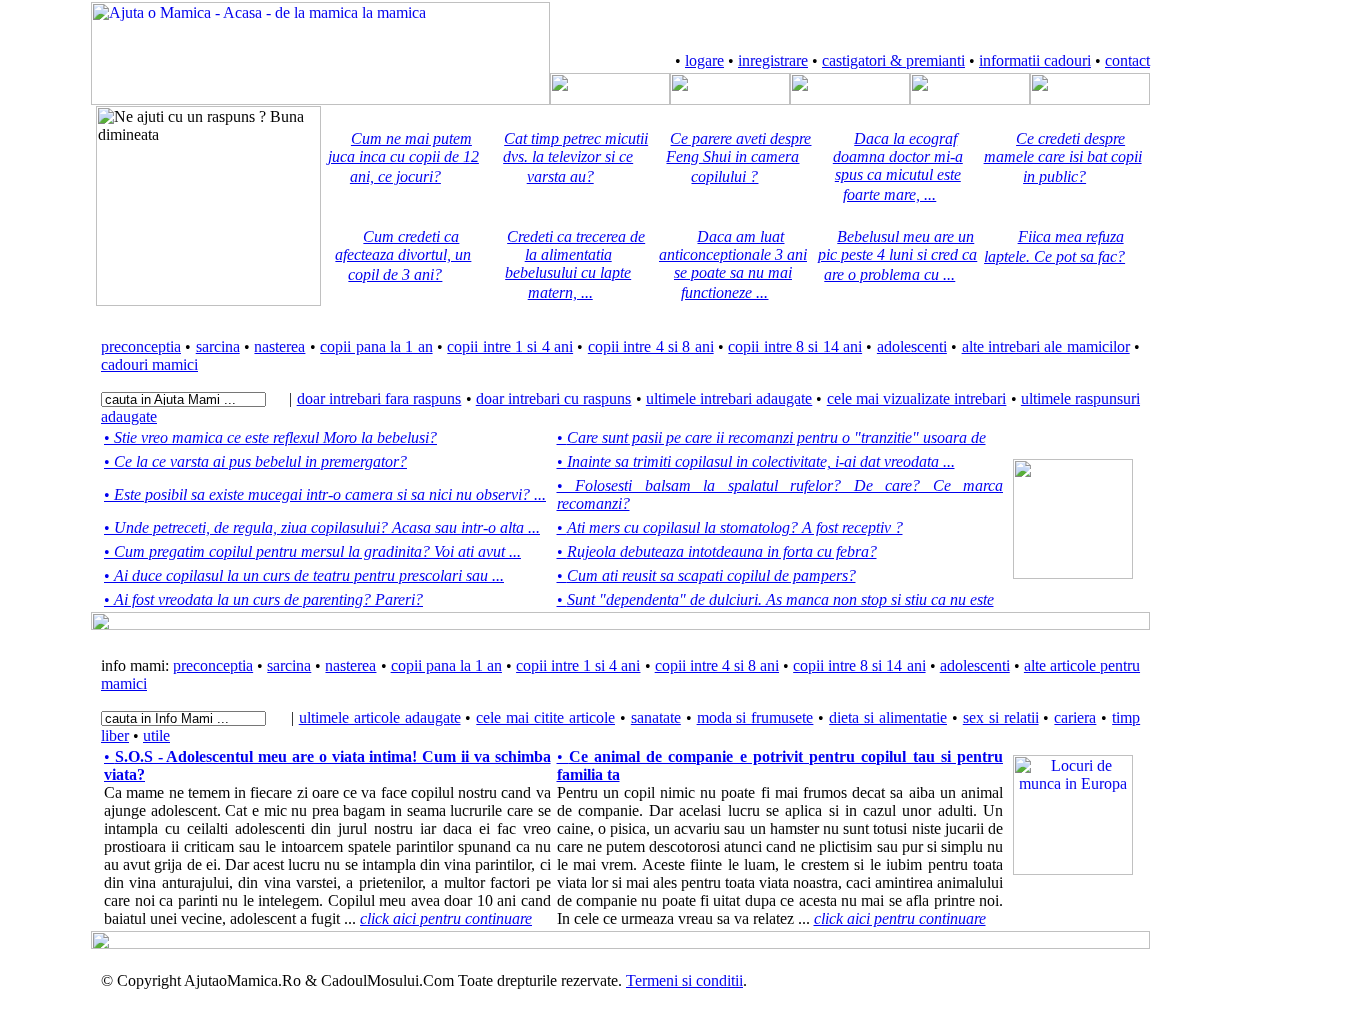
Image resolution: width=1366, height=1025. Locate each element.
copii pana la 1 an (376, 346)
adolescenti (912, 346)
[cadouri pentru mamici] (1090, 99)
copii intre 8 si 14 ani (795, 346)
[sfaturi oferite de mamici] (850, 99)
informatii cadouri (1035, 60)
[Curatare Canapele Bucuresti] (1073, 573)
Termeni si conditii (684, 980)
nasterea (279, 346)
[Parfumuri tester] (1073, 869)
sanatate (656, 717)
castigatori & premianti (893, 60)
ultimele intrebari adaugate (729, 398)
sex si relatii (1001, 717)
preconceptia (141, 346)
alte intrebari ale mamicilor (1046, 346)
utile (156, 735)
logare (704, 60)
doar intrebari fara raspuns (379, 398)
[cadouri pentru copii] (970, 99)
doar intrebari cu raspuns (554, 398)
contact (1127, 60)
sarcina (218, 346)
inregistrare (773, 60)
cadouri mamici (149, 364)
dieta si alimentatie (888, 717)
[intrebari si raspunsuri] (730, 99)
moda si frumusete (755, 717)
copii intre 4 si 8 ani (651, 346)
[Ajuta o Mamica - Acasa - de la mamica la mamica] (320, 99)
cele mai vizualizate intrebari (917, 398)
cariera (1075, 717)
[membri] (610, 99)
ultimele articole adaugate (380, 717)
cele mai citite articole (545, 717)
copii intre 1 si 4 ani (510, 346)
